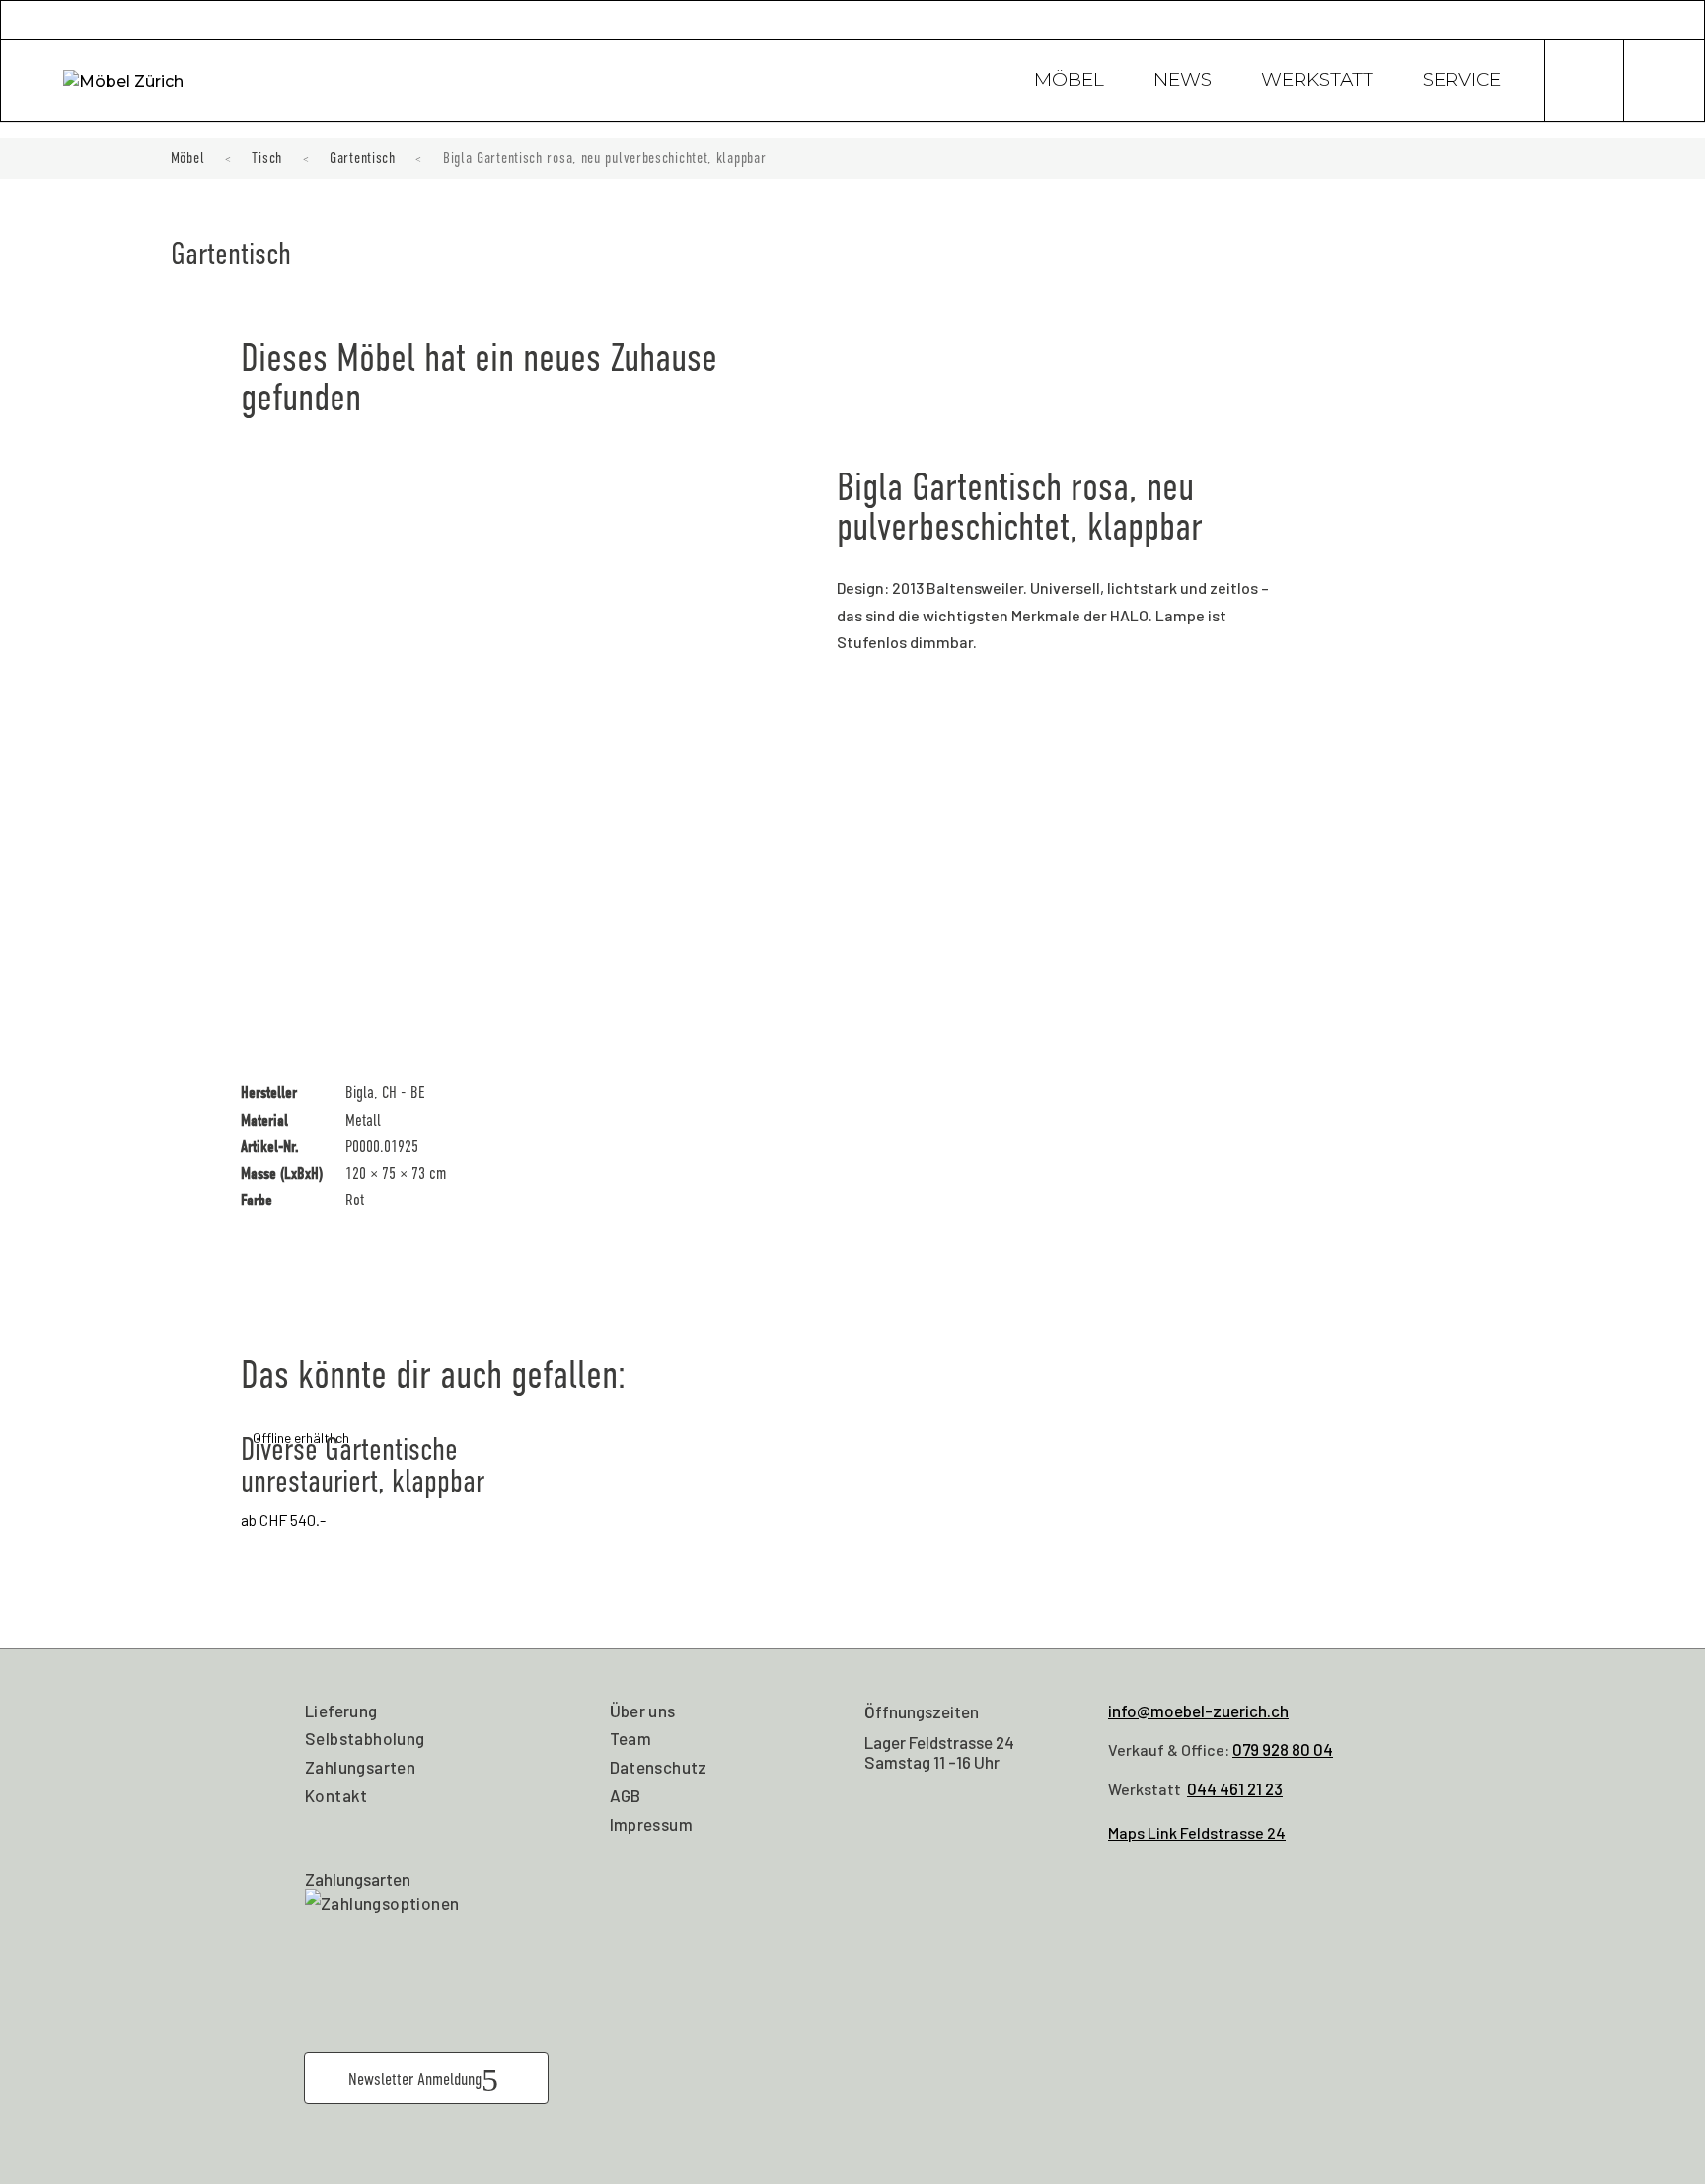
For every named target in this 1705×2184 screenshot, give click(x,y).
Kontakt (336, 1795)
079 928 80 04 (1283, 1749)
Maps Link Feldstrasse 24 (1197, 1832)
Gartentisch (363, 158)
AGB (626, 1795)
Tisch (267, 158)
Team (631, 1738)
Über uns (643, 1711)
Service (1462, 82)
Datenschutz (659, 1767)
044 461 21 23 (1235, 1788)
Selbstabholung (365, 1738)
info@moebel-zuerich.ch (1198, 1711)
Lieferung (341, 1711)
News (1183, 82)
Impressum (652, 1824)
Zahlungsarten (360, 1767)
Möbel (1069, 82)
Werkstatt (1317, 82)
